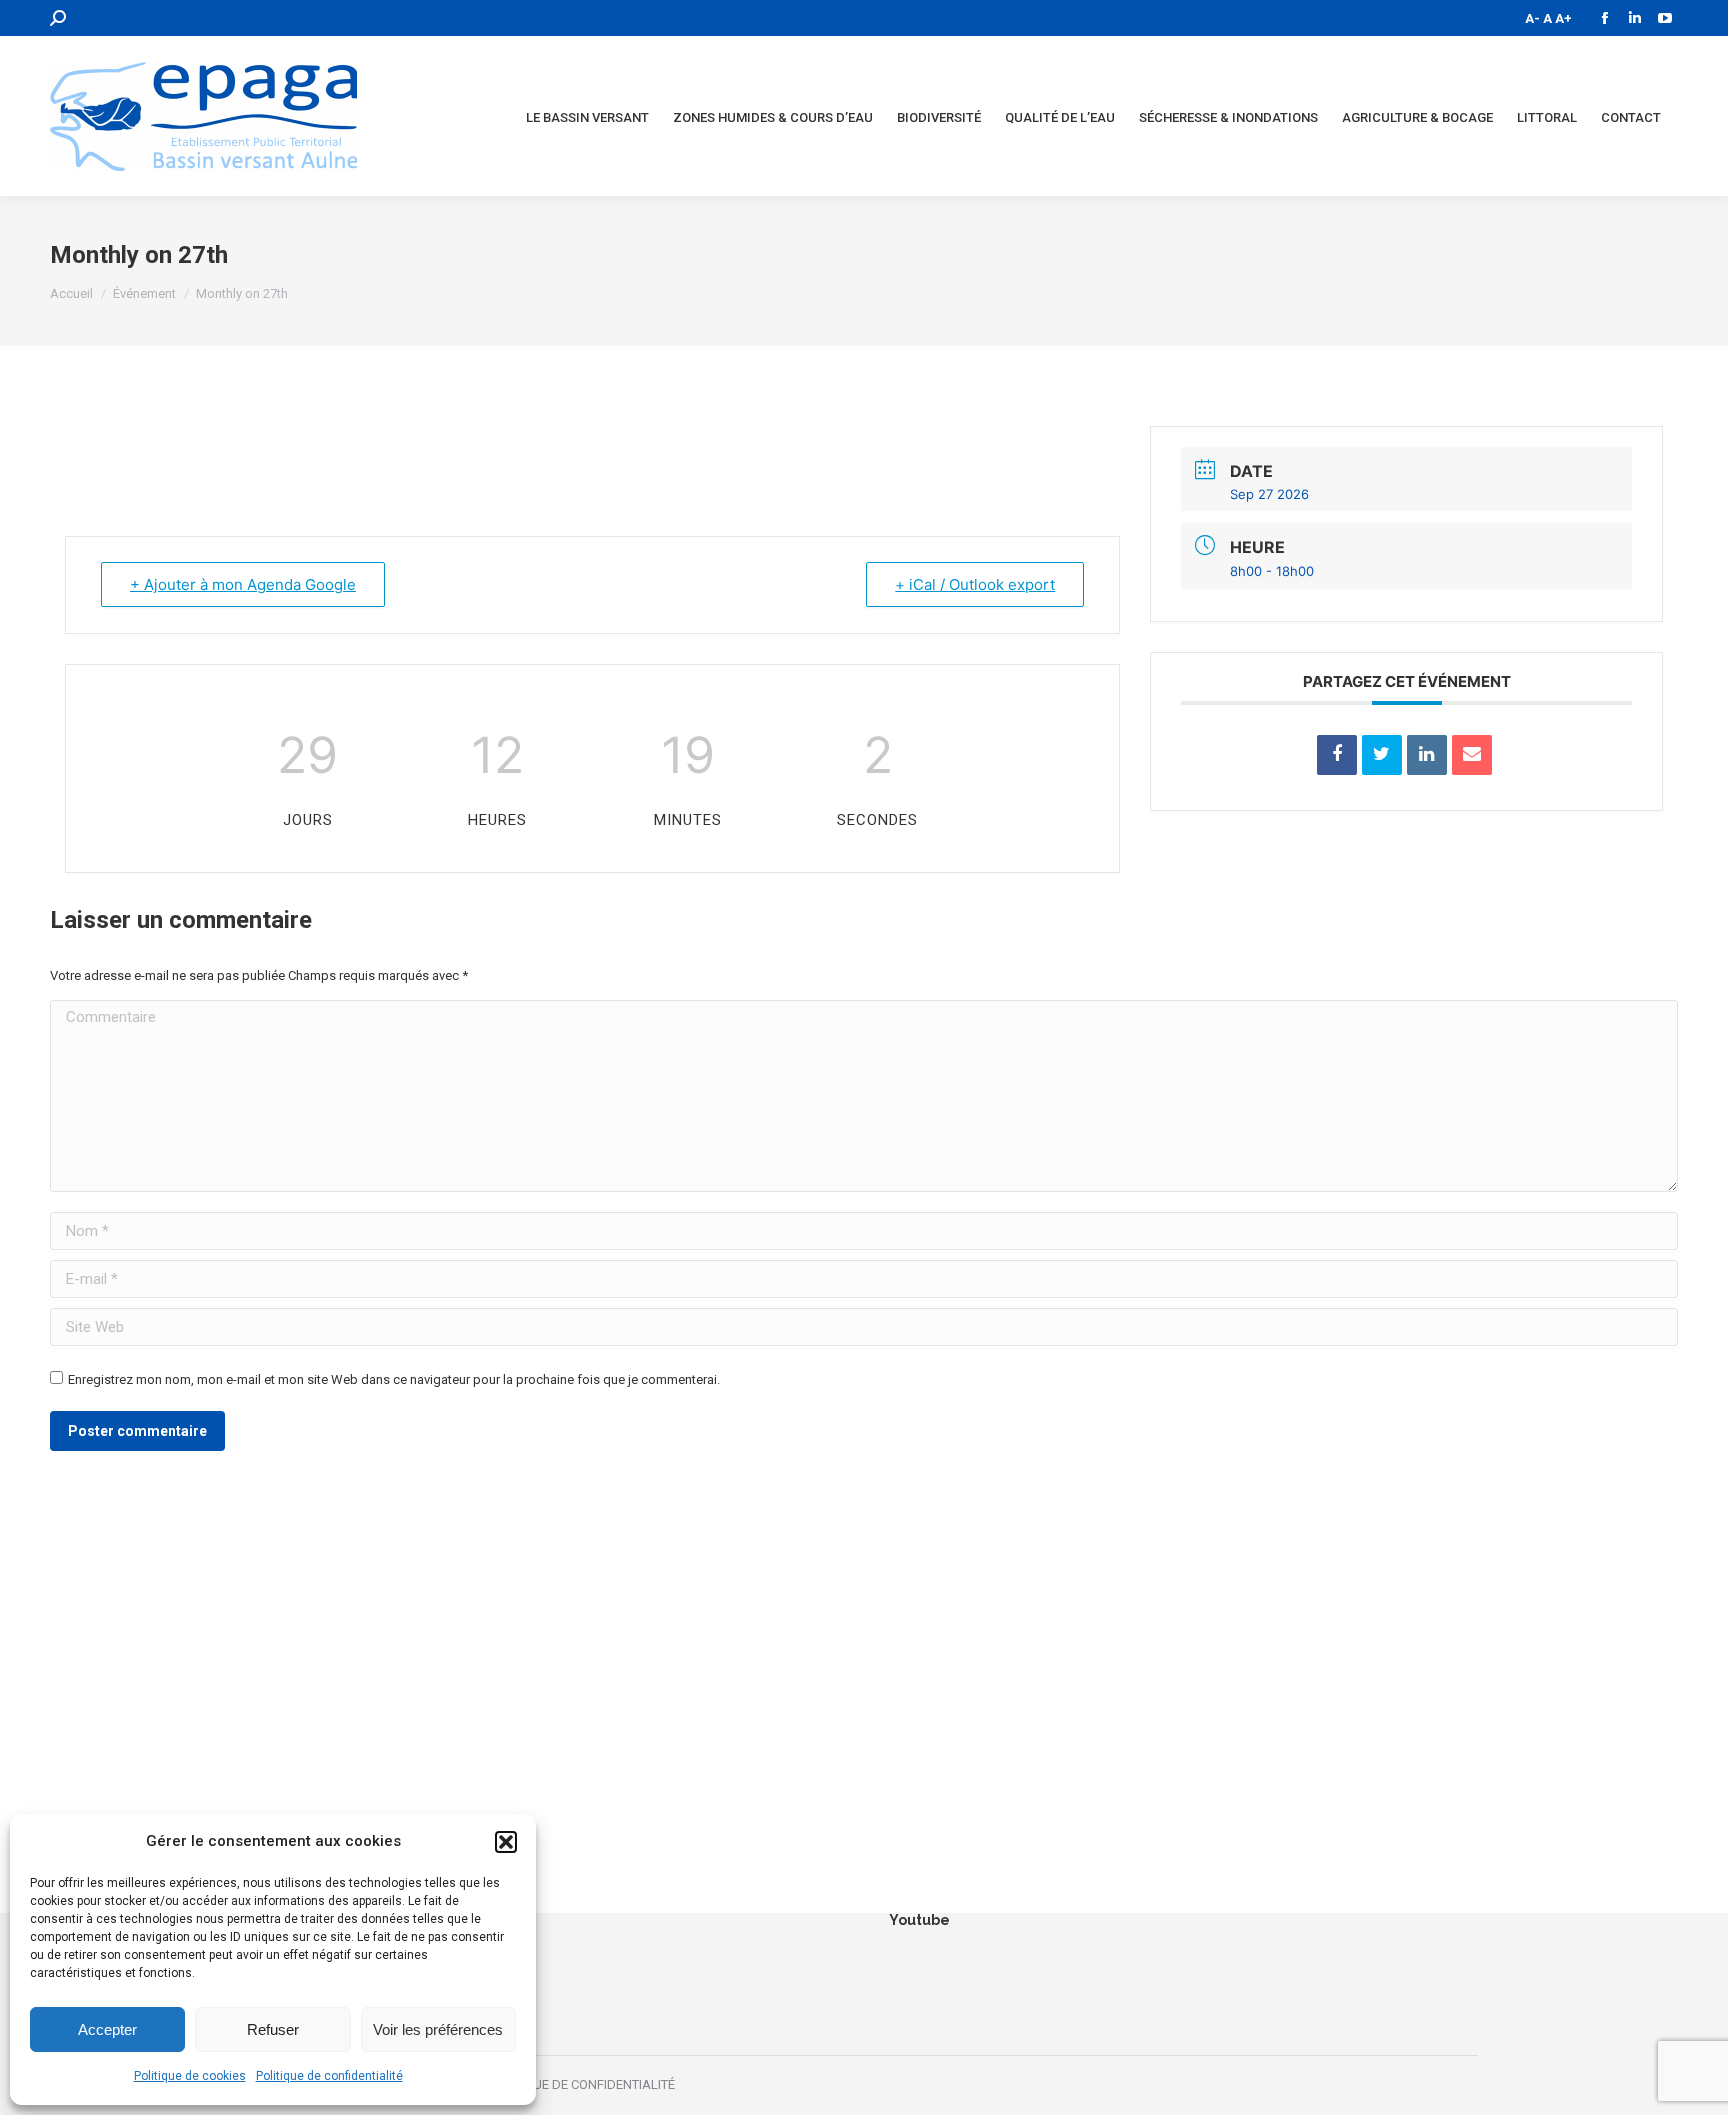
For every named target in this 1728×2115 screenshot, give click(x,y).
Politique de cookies (190, 2076)
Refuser (273, 2029)
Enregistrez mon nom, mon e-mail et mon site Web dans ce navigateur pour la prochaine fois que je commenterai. (394, 1379)
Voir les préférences (438, 2029)
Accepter (107, 2029)
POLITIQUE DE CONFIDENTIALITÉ (581, 2084)
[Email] (1472, 755)
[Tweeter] (1382, 755)
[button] (506, 1842)
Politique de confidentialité (329, 2076)
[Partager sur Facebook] (1337, 755)
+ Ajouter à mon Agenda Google (243, 584)
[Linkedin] (1427, 755)
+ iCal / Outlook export (975, 584)
